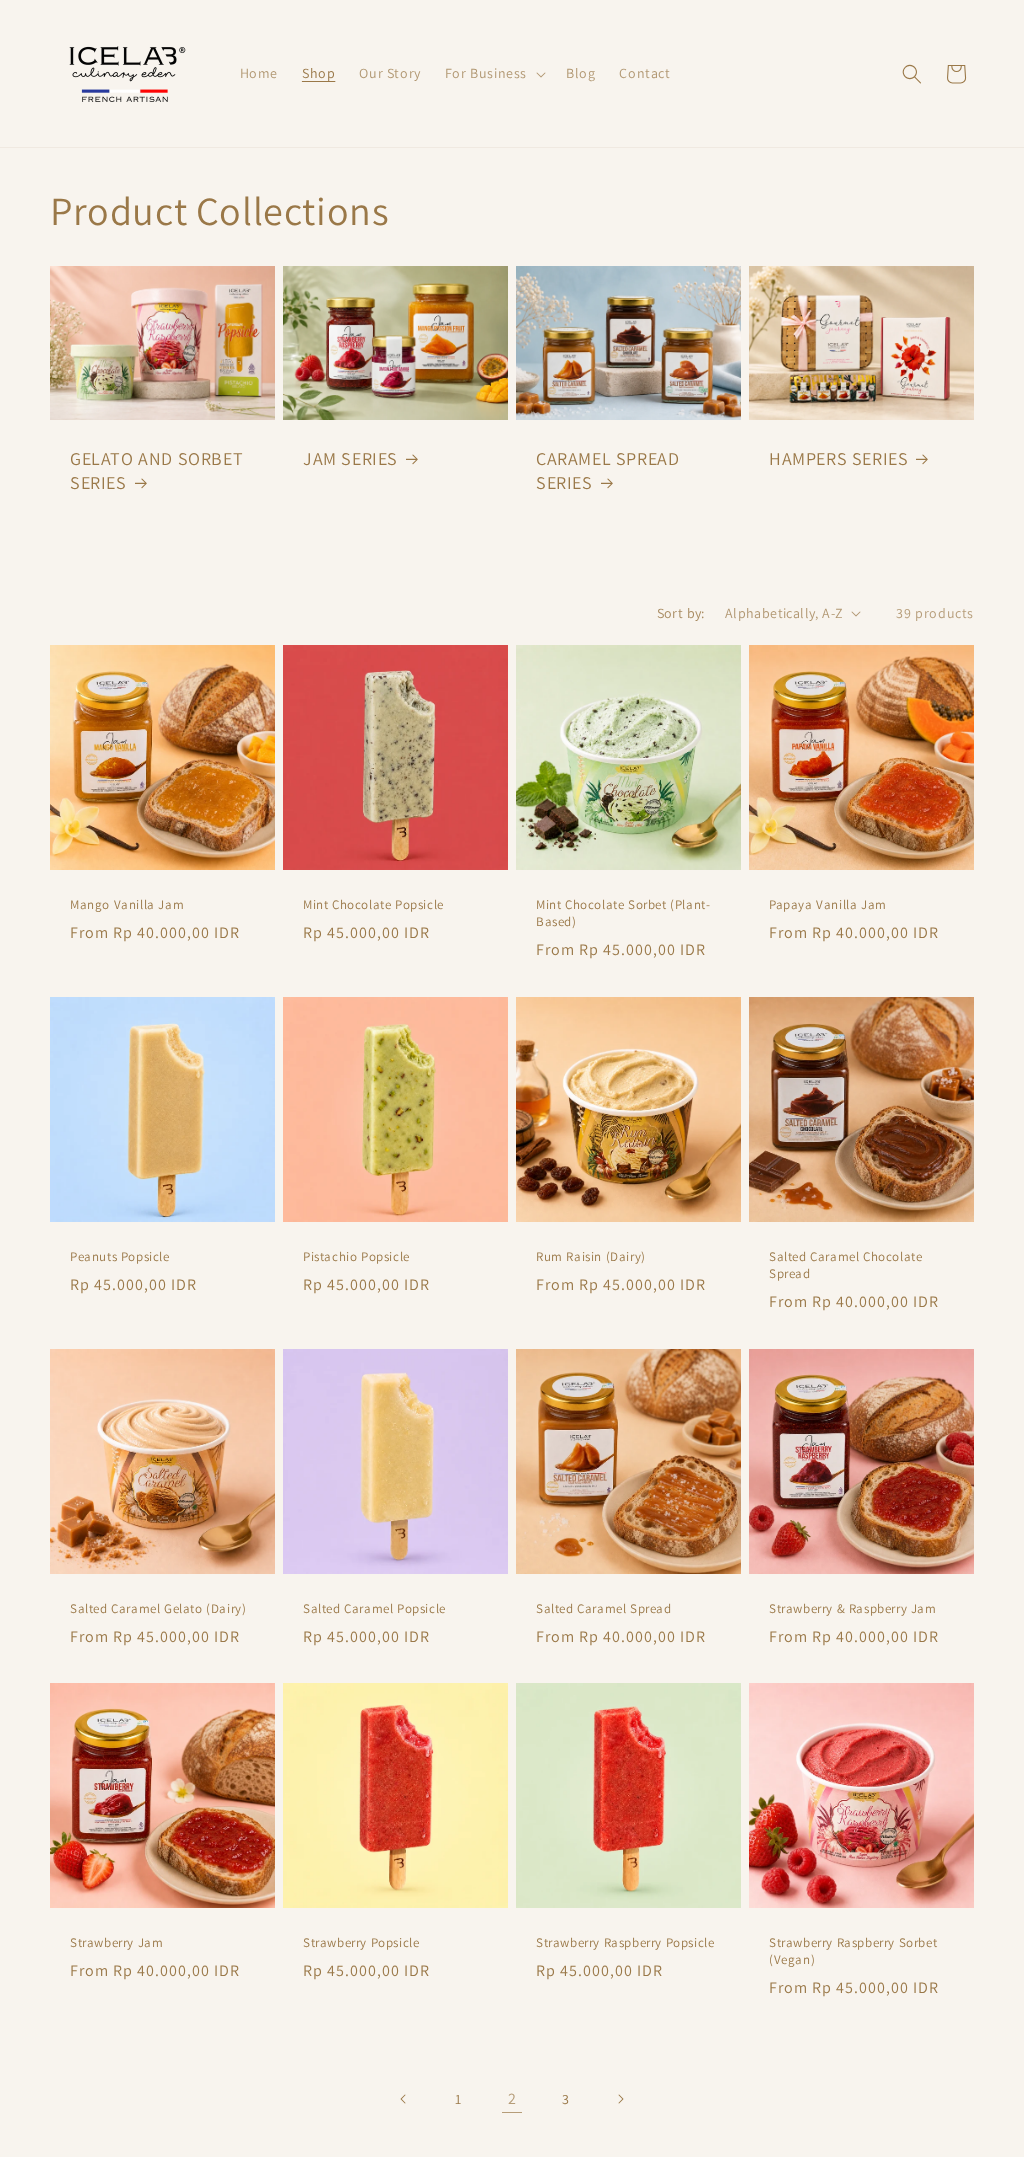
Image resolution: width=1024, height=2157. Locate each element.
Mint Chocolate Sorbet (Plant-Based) (623, 913)
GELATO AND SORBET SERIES (156, 470)
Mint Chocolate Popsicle (373, 905)
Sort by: (681, 613)
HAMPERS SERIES (838, 458)
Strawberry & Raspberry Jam (853, 1609)
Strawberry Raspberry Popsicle (625, 1943)
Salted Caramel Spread (604, 1609)
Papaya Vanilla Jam (828, 905)
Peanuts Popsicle (120, 1257)
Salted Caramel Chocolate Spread (845, 1265)
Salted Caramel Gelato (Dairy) (158, 1609)
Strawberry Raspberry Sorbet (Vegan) (853, 1951)
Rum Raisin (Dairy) (591, 1257)
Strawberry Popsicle (361, 1943)
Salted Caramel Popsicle (374, 1609)
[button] (493, 73)
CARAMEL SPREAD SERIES (607, 470)
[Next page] (620, 2099)
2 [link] (512, 2098)
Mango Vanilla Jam (127, 905)
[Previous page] (404, 2099)
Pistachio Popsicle (356, 1257)
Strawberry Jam (116, 1943)
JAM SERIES (350, 458)
